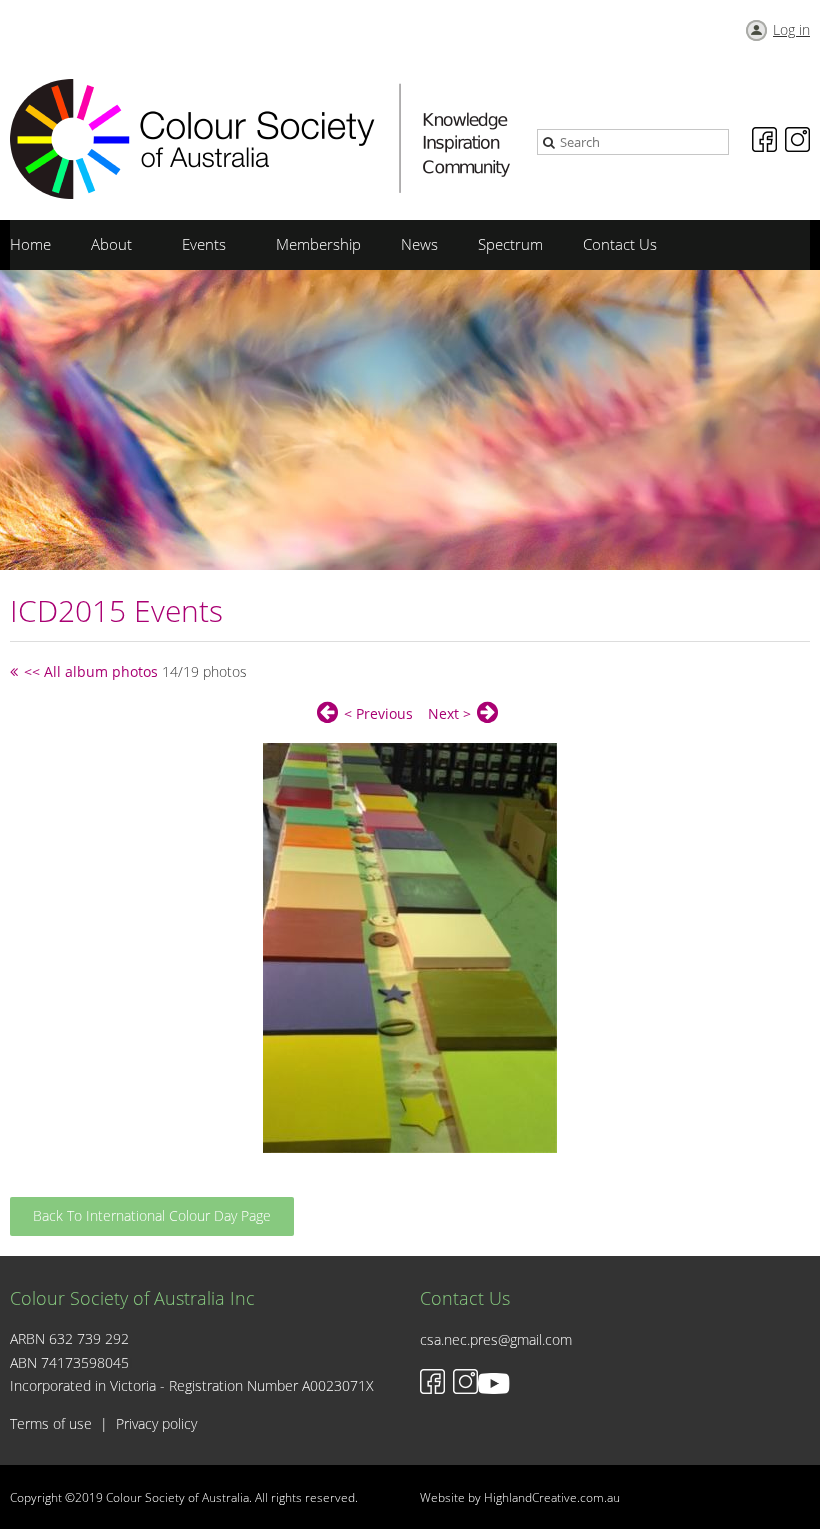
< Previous (378, 713)
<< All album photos (91, 671)
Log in (791, 29)
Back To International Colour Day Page (152, 1215)
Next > (449, 713)
